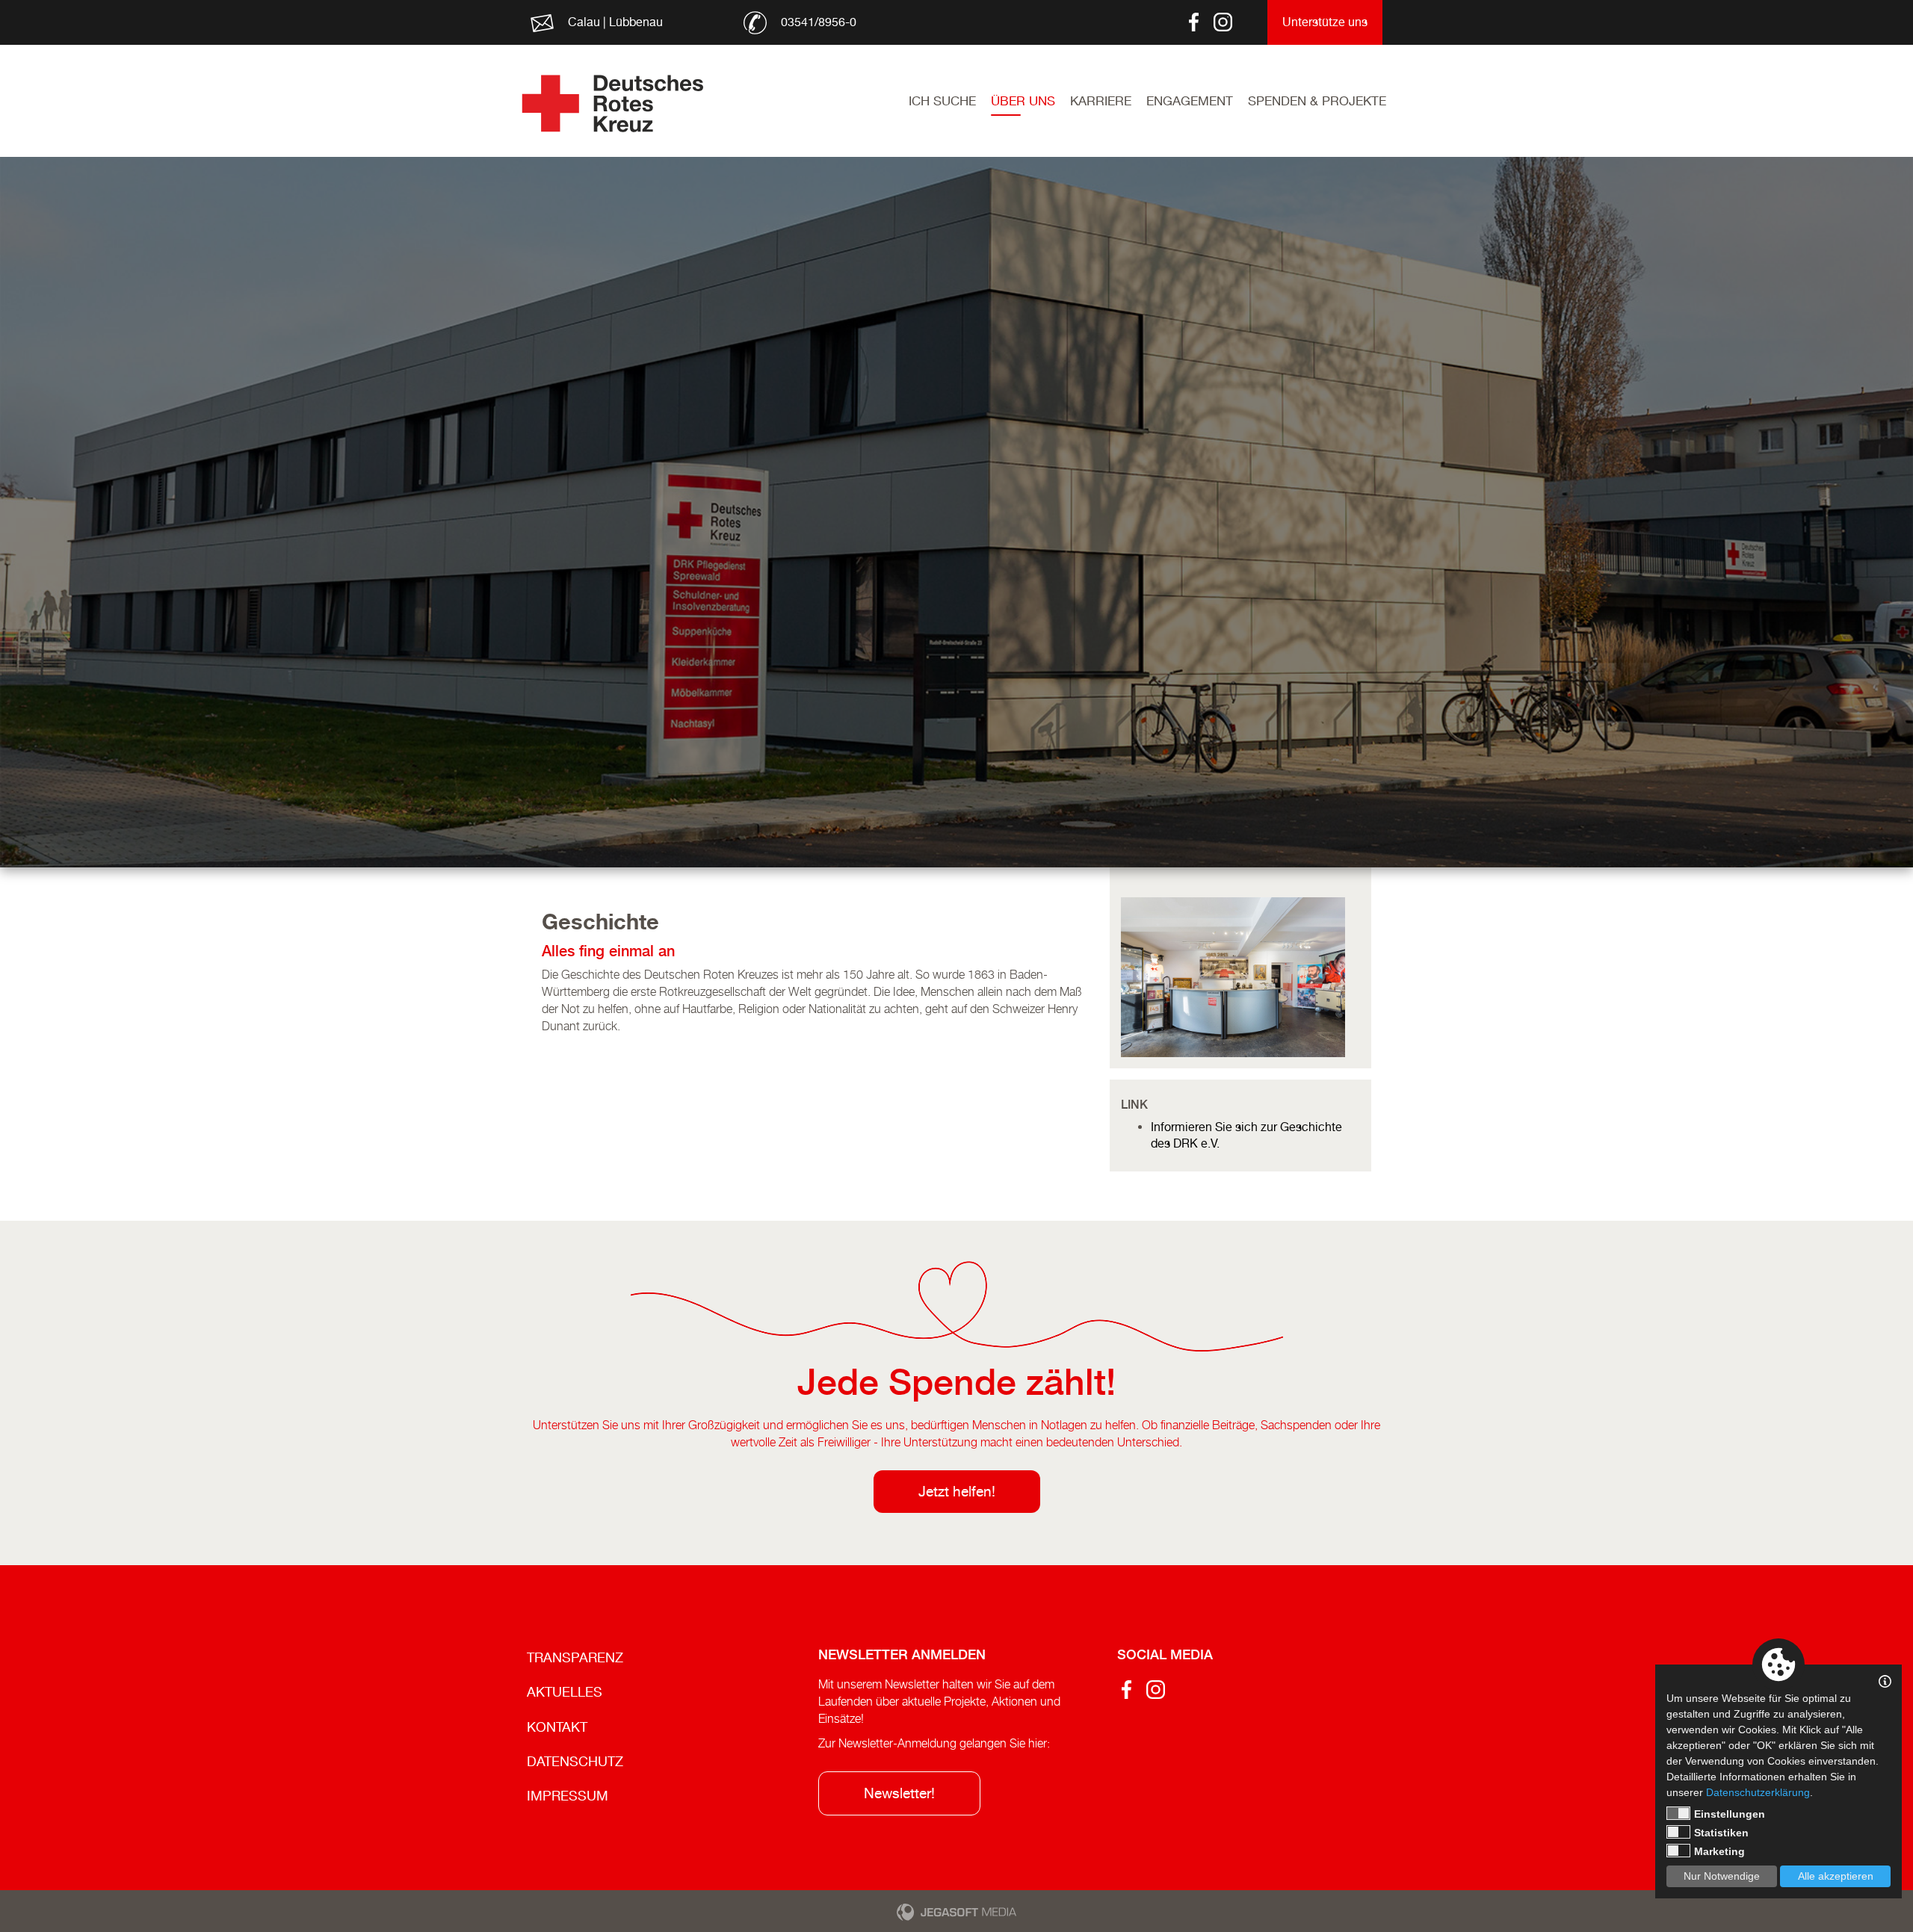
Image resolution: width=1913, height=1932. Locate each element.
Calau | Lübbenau (615, 22)
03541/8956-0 (819, 22)
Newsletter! (899, 1793)
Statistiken (1721, 1833)
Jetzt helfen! (957, 1491)
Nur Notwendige (1722, 1876)
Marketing (1719, 1851)
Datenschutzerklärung (1758, 1792)
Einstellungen (1730, 1814)
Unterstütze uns (1325, 22)
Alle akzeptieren (1836, 1876)
